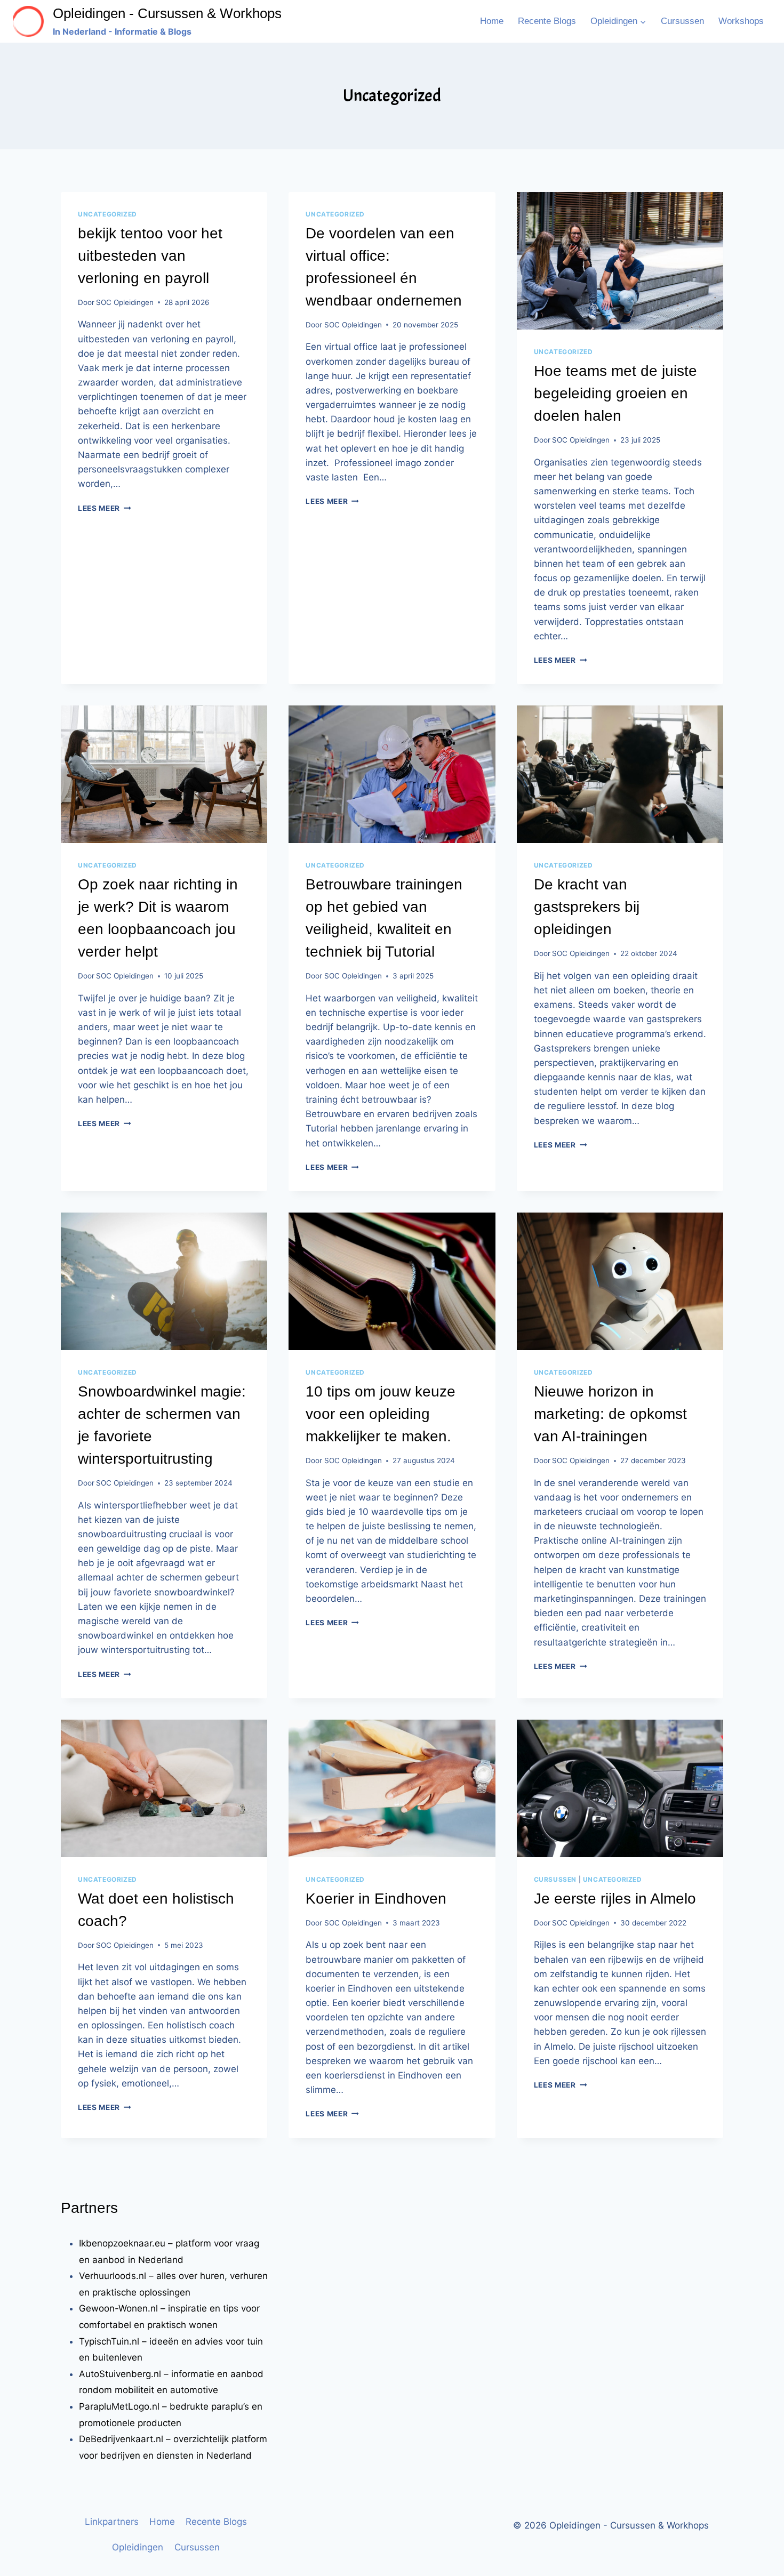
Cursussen (682, 21)
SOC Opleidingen (125, 302)
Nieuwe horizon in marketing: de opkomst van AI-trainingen (610, 1414)
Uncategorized (107, 214)
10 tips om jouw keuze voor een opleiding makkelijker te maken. (381, 1414)
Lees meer (105, 508)
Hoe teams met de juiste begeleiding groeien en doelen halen (615, 393)
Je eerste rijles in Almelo (615, 1899)
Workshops (741, 21)
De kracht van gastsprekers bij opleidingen (587, 907)
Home (492, 21)
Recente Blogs (547, 21)
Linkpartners (112, 2522)
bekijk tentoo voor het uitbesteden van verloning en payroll (150, 256)
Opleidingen (138, 2547)
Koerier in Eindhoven (376, 1899)
